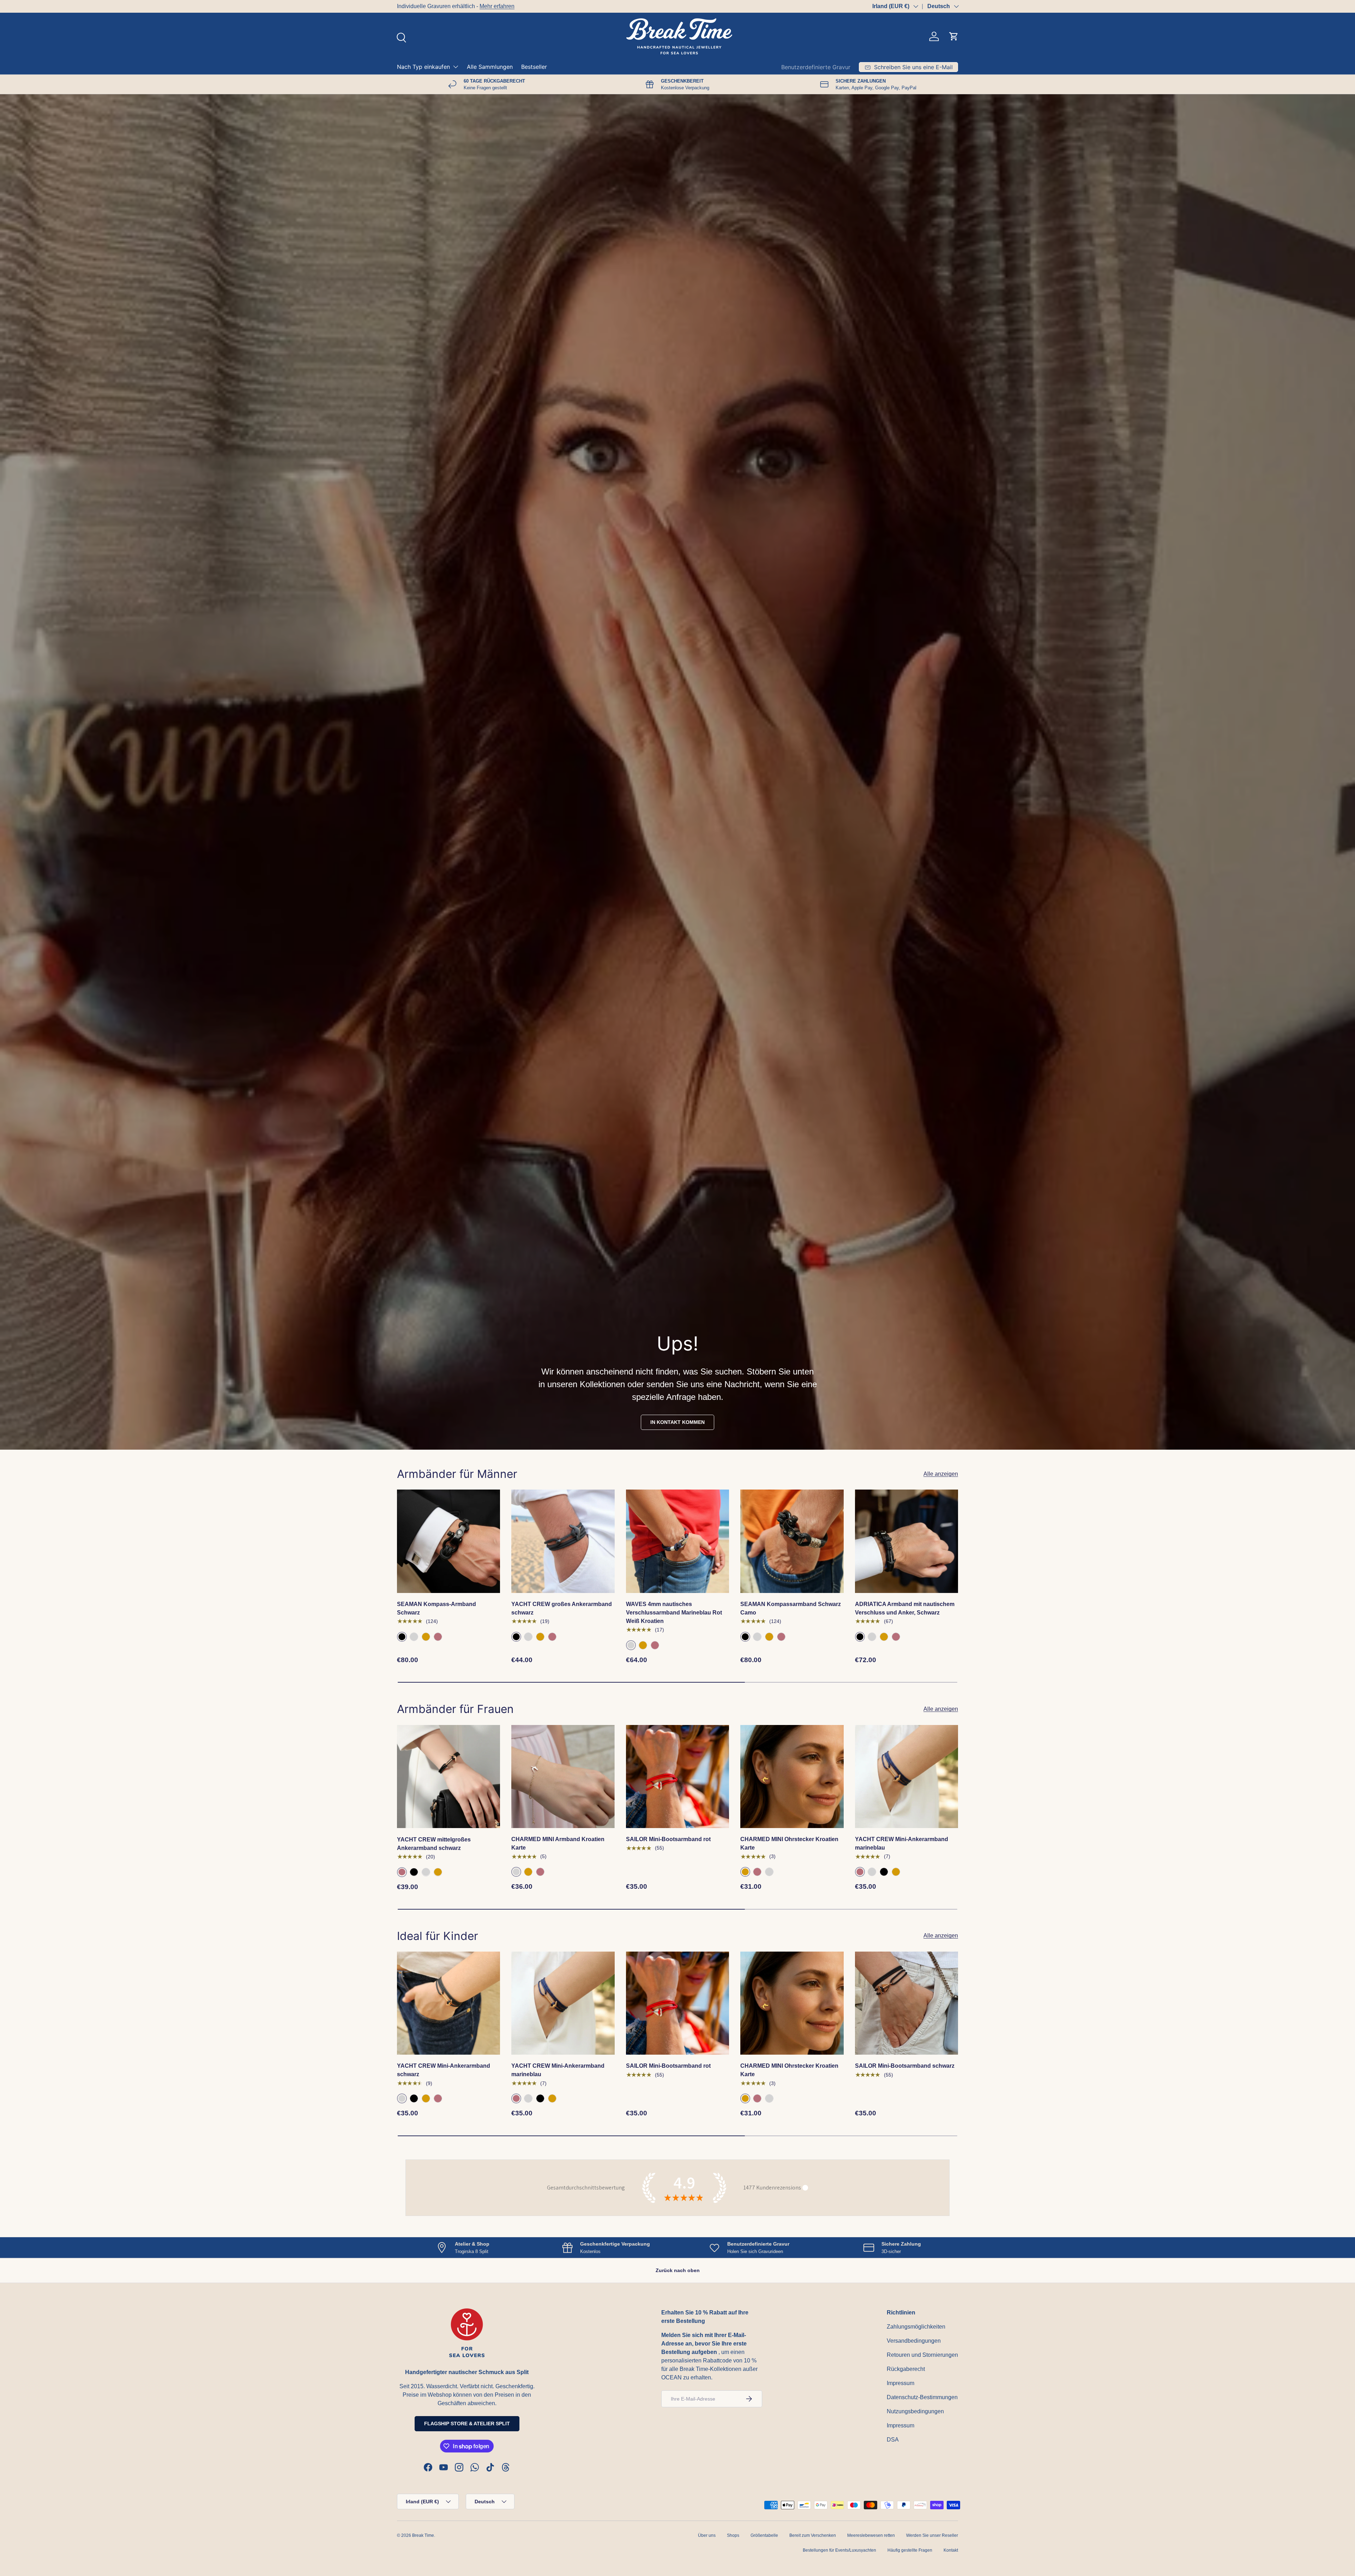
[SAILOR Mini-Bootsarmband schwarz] (907, 2003)
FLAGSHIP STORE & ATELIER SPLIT (467, 2424)
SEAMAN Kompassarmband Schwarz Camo (791, 1608)
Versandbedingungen (914, 2341)
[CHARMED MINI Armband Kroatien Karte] (563, 1777)
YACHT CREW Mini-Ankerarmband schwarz (444, 2070)
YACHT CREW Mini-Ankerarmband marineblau (902, 1843)
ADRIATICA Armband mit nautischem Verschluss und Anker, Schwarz (905, 1608)
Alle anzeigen (941, 1474)
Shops (733, 2535)
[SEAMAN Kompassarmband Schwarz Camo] (792, 1541)
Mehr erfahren (497, 6)
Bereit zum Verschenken (813, 2535)
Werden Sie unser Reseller (932, 2535)
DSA (893, 2440)
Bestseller (534, 67)
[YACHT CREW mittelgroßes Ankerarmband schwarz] (448, 1777)
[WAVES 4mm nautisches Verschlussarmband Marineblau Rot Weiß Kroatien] (677, 1541)
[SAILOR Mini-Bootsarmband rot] (677, 1777)
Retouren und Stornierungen (922, 2355)
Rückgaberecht (906, 2369)
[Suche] (401, 37)
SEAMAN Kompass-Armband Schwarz (436, 1608)
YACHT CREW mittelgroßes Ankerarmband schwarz (434, 1843)
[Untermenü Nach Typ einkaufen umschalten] (456, 67)
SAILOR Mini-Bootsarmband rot (668, 1839)
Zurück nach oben (678, 2270)
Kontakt (951, 2550)
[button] (954, 36)
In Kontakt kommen (677, 1422)
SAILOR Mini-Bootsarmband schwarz (905, 2066)
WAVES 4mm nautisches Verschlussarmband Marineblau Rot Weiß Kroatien (674, 1613)
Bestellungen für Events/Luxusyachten (839, 2550)
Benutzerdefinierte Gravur (816, 67)
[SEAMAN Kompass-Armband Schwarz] (448, 1541)
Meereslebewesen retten (871, 2535)
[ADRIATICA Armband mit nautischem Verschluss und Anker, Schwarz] (907, 1541)
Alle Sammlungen (490, 67)
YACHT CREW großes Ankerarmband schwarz (562, 1608)
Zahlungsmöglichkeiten (916, 2327)
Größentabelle (764, 2535)
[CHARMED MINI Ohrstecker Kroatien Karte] (792, 1777)
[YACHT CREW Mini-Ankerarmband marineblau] (907, 1777)
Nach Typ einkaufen (423, 67)
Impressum (901, 2383)
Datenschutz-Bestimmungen (922, 2397)
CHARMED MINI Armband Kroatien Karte (558, 1843)
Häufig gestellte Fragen (910, 2550)
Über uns (707, 2535)
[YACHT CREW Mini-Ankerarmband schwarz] (448, 2003)
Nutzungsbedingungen (915, 2411)
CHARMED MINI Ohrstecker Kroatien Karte (789, 1843)
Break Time (423, 2535)
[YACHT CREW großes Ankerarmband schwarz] (563, 1541)
